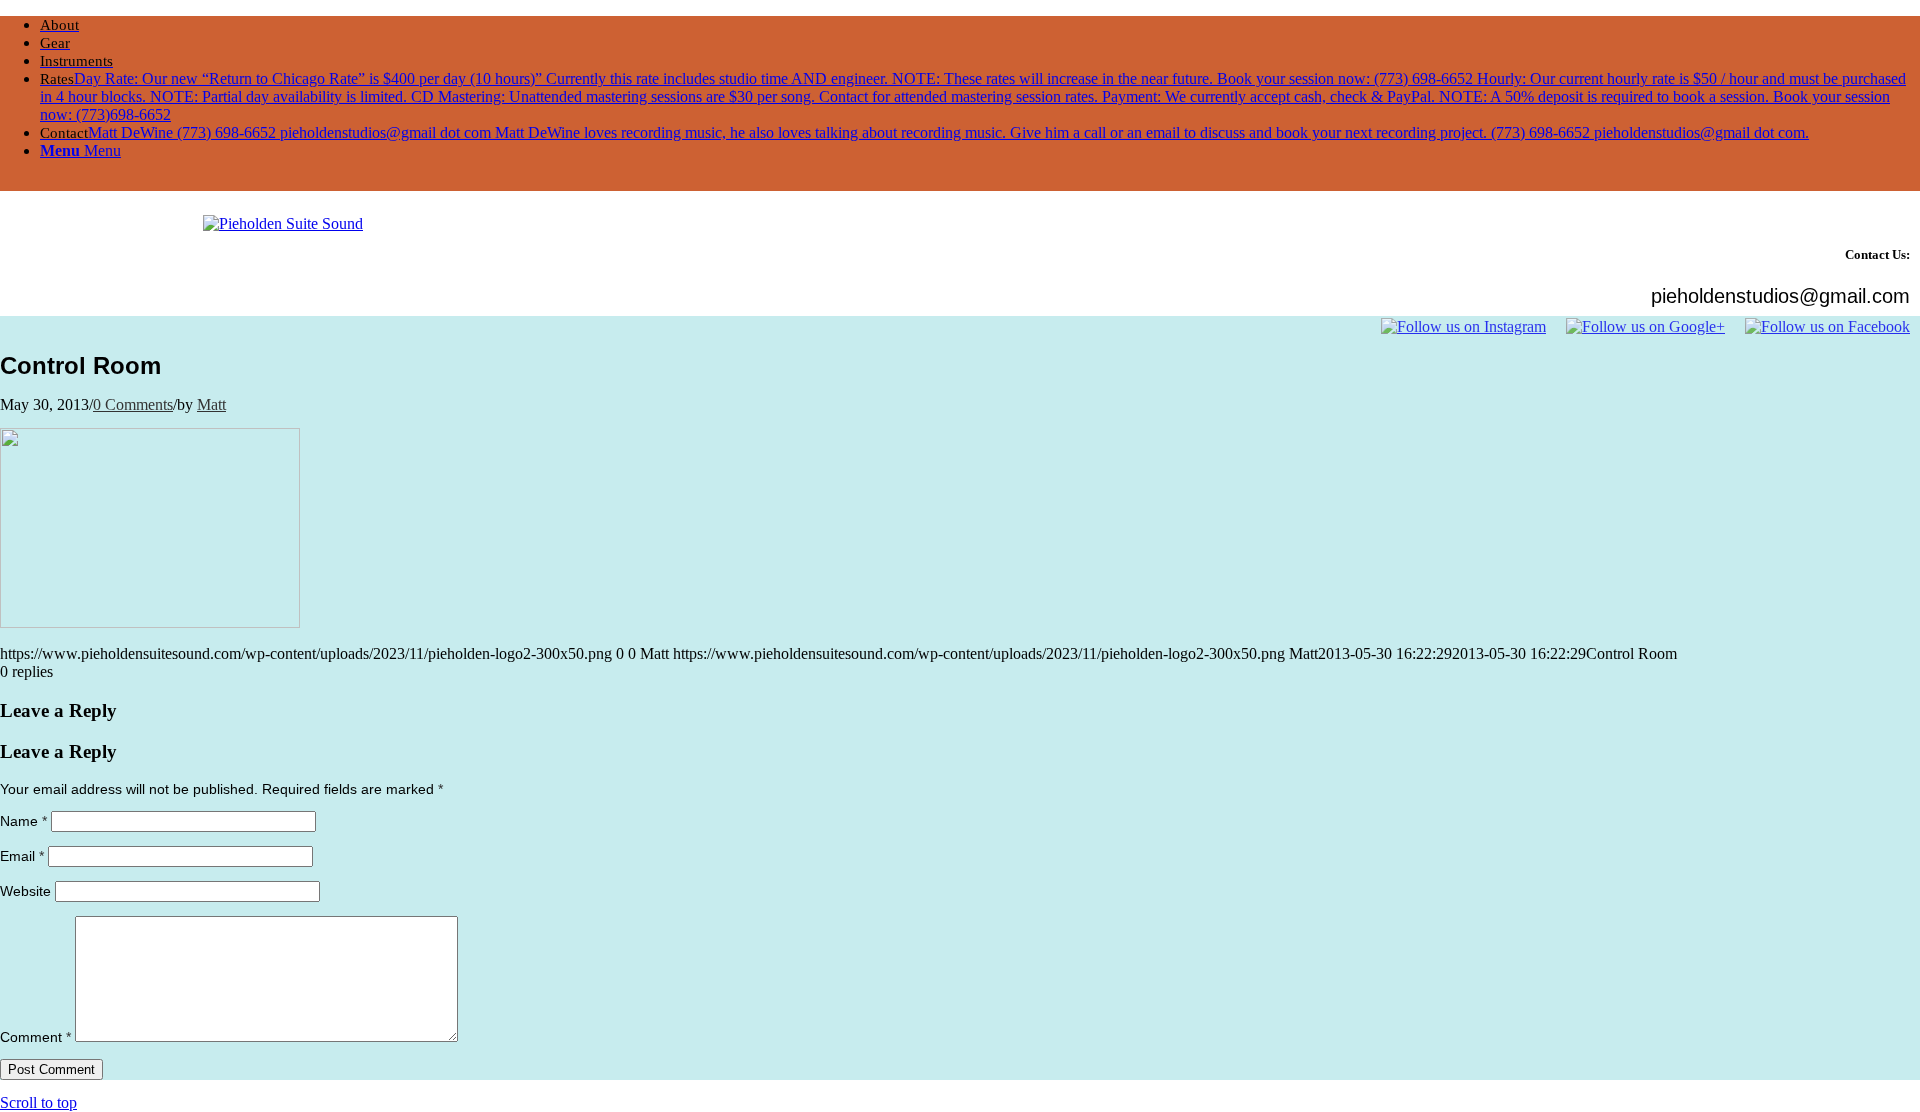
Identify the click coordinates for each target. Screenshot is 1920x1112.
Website (25, 891)
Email (22, 856)
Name (23, 821)
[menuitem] (980, 25)
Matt (211, 404)
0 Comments (133, 404)
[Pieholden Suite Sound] (283, 223)
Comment (35, 1037)
